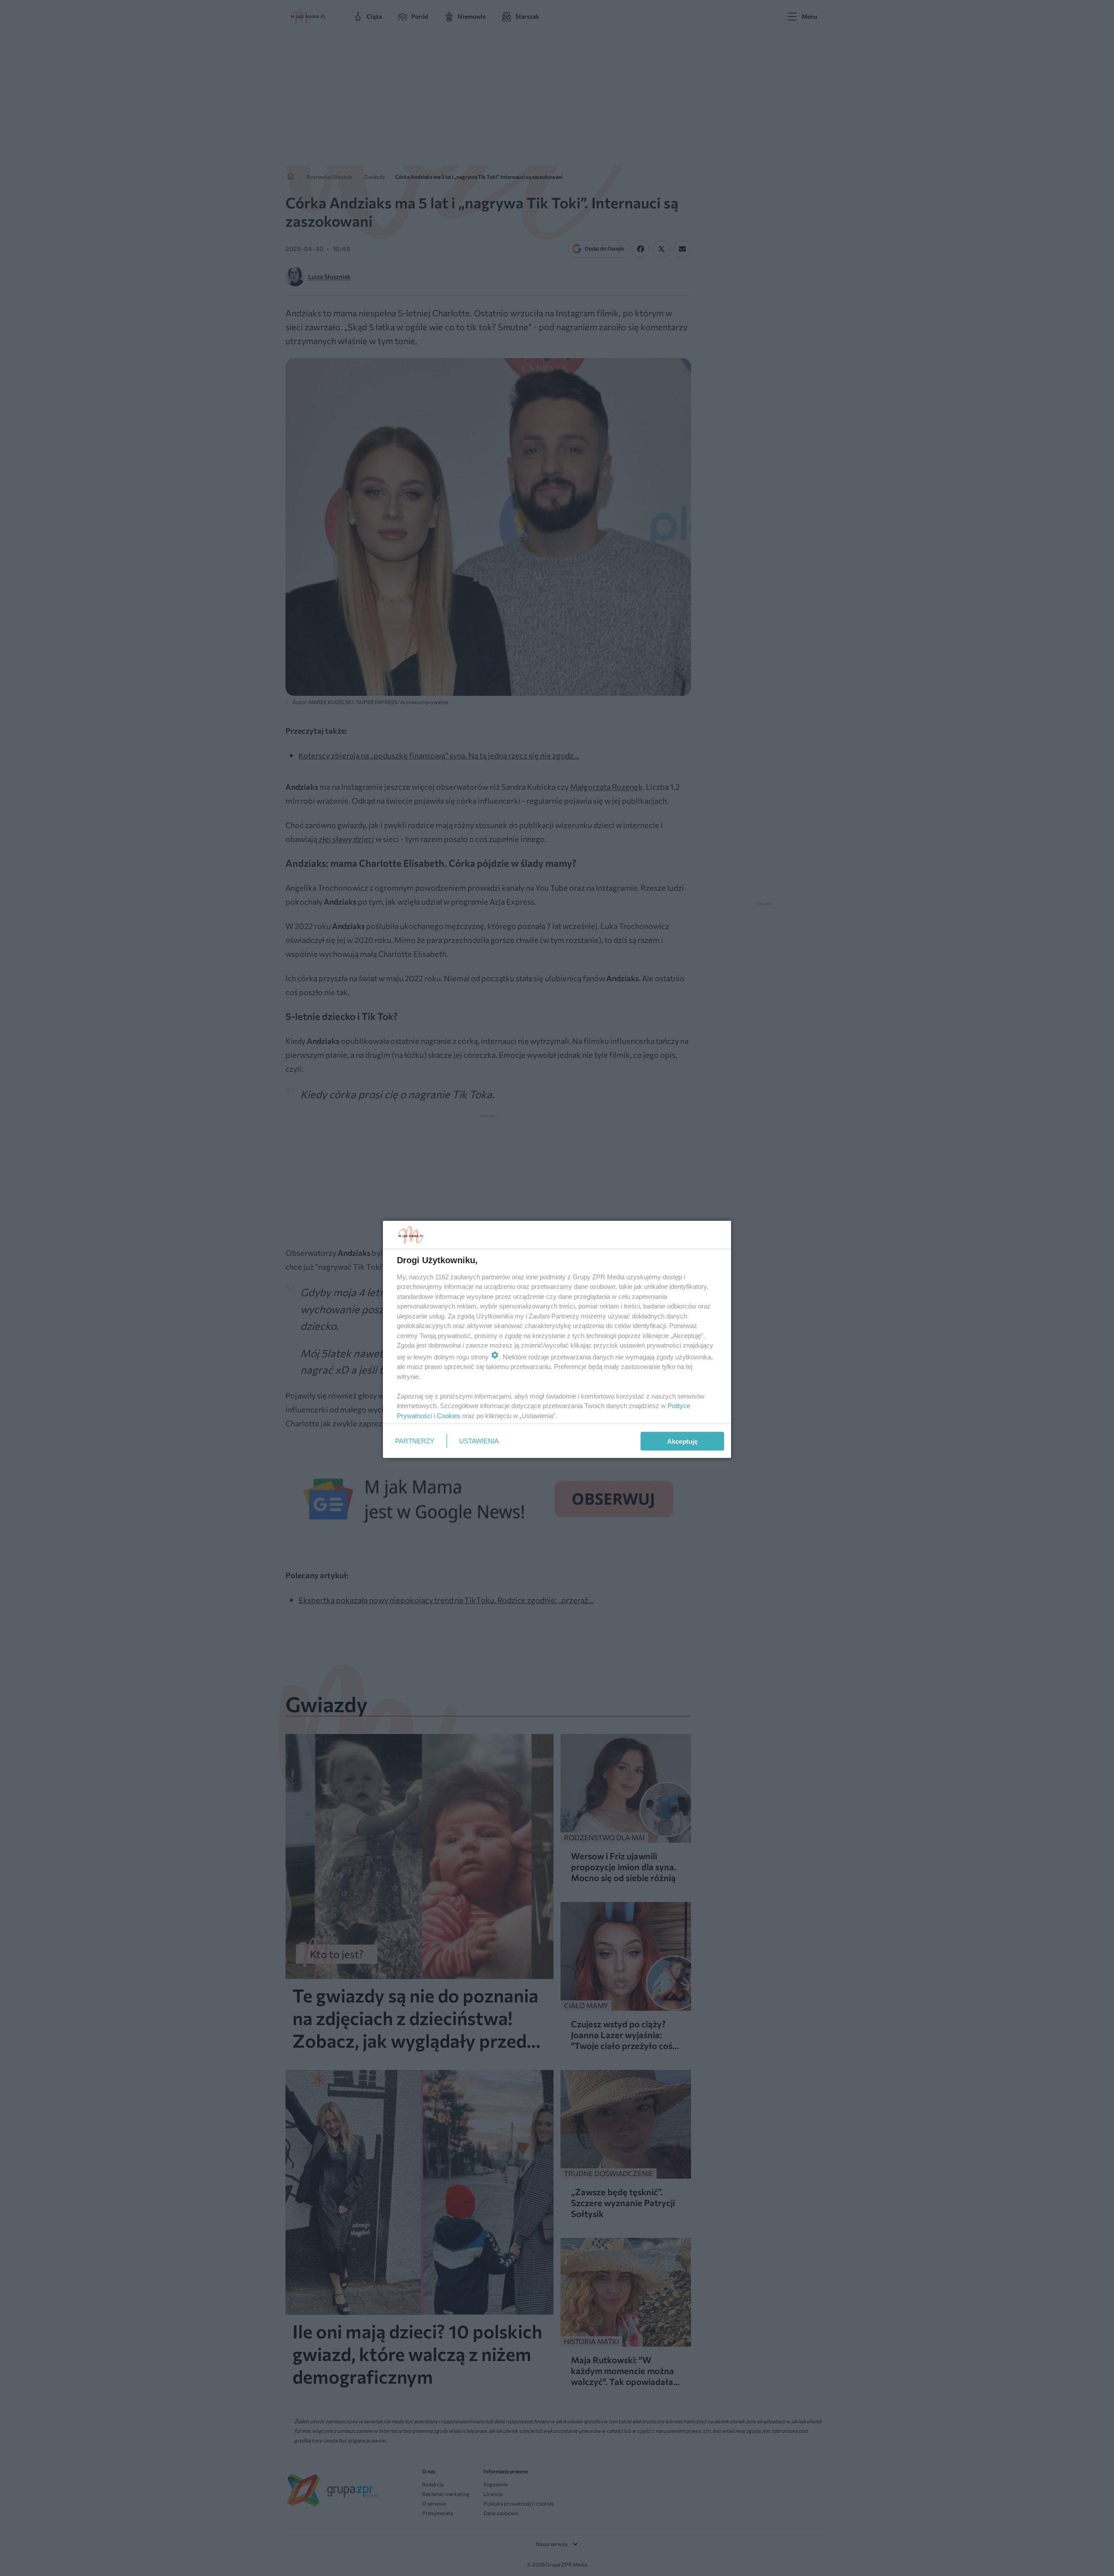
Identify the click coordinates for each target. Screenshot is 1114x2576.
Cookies (449, 1415)
